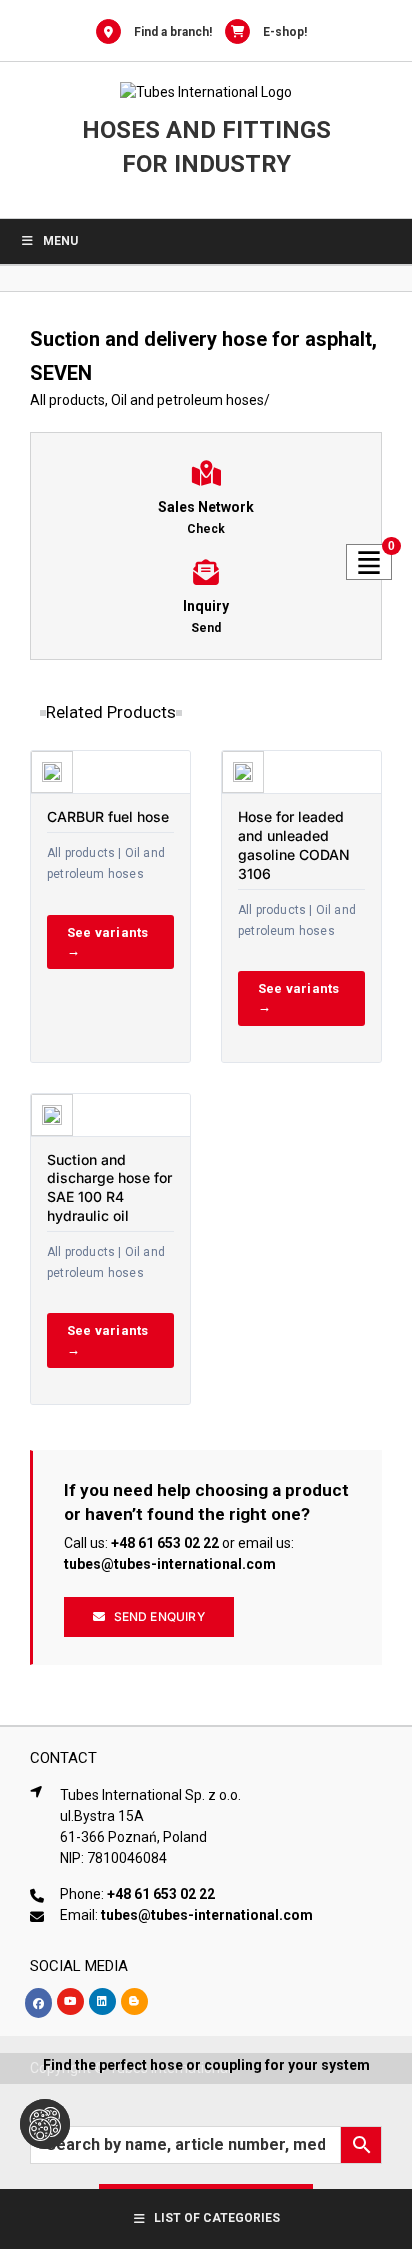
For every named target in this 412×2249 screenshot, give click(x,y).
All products (67, 400)
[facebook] (38, 2003)
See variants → (107, 941)
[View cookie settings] (45, 2124)
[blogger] (134, 2001)
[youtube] (70, 2001)
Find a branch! (173, 32)
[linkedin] (102, 2001)
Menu (60, 241)
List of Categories (217, 2218)
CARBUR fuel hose (108, 816)
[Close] (380, 2065)
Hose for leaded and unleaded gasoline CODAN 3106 (294, 845)
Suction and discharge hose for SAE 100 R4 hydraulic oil (109, 1188)
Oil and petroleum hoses (187, 400)
